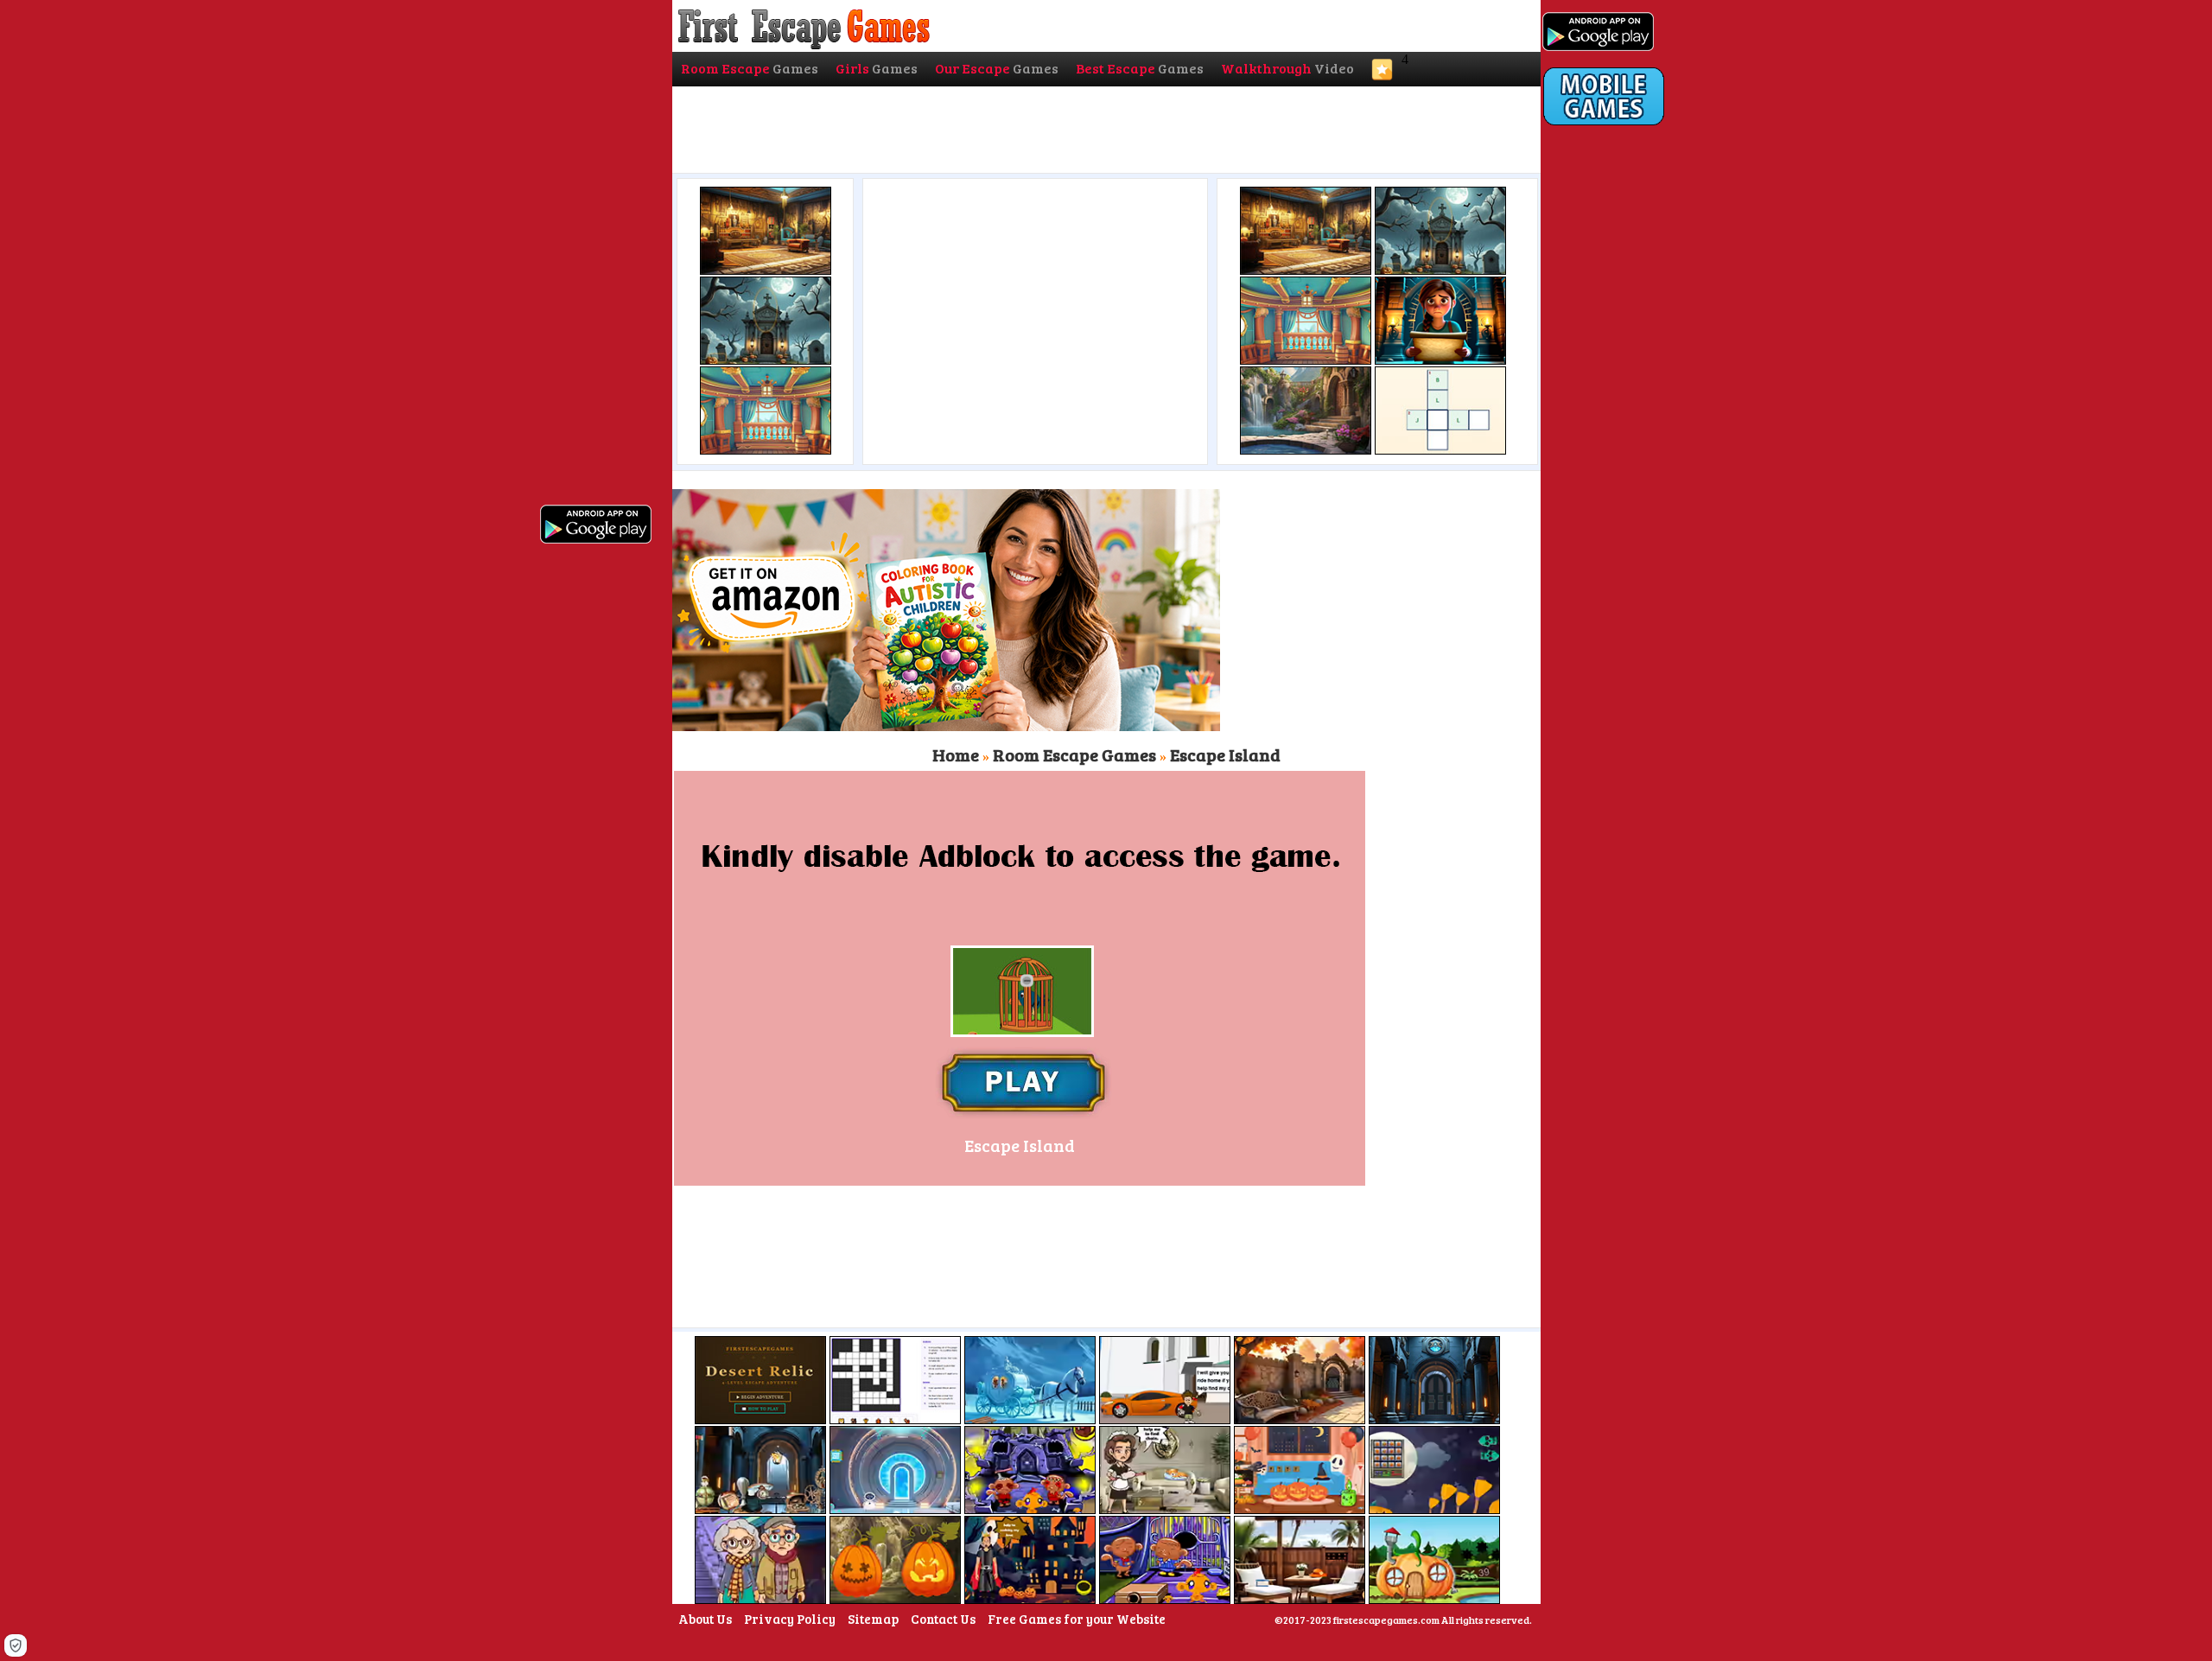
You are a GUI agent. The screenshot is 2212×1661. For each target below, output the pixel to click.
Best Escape (1140, 68)
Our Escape (997, 68)
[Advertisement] (1033, 317)
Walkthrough (1287, 68)
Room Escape (750, 68)
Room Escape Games (1074, 754)
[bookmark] (1382, 75)
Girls (877, 68)
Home (956, 754)
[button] (16, 1645)
